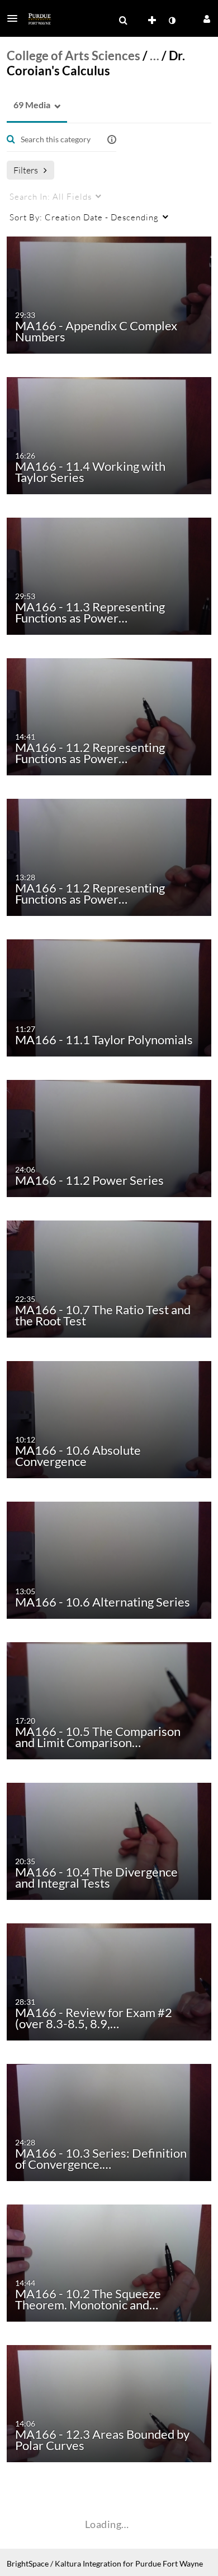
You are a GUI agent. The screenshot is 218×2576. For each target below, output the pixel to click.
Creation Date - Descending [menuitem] (84, 217)
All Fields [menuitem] (51, 196)
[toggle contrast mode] (172, 21)
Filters (26, 170)
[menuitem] (123, 21)
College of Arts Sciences (74, 56)
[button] (16, 18)
